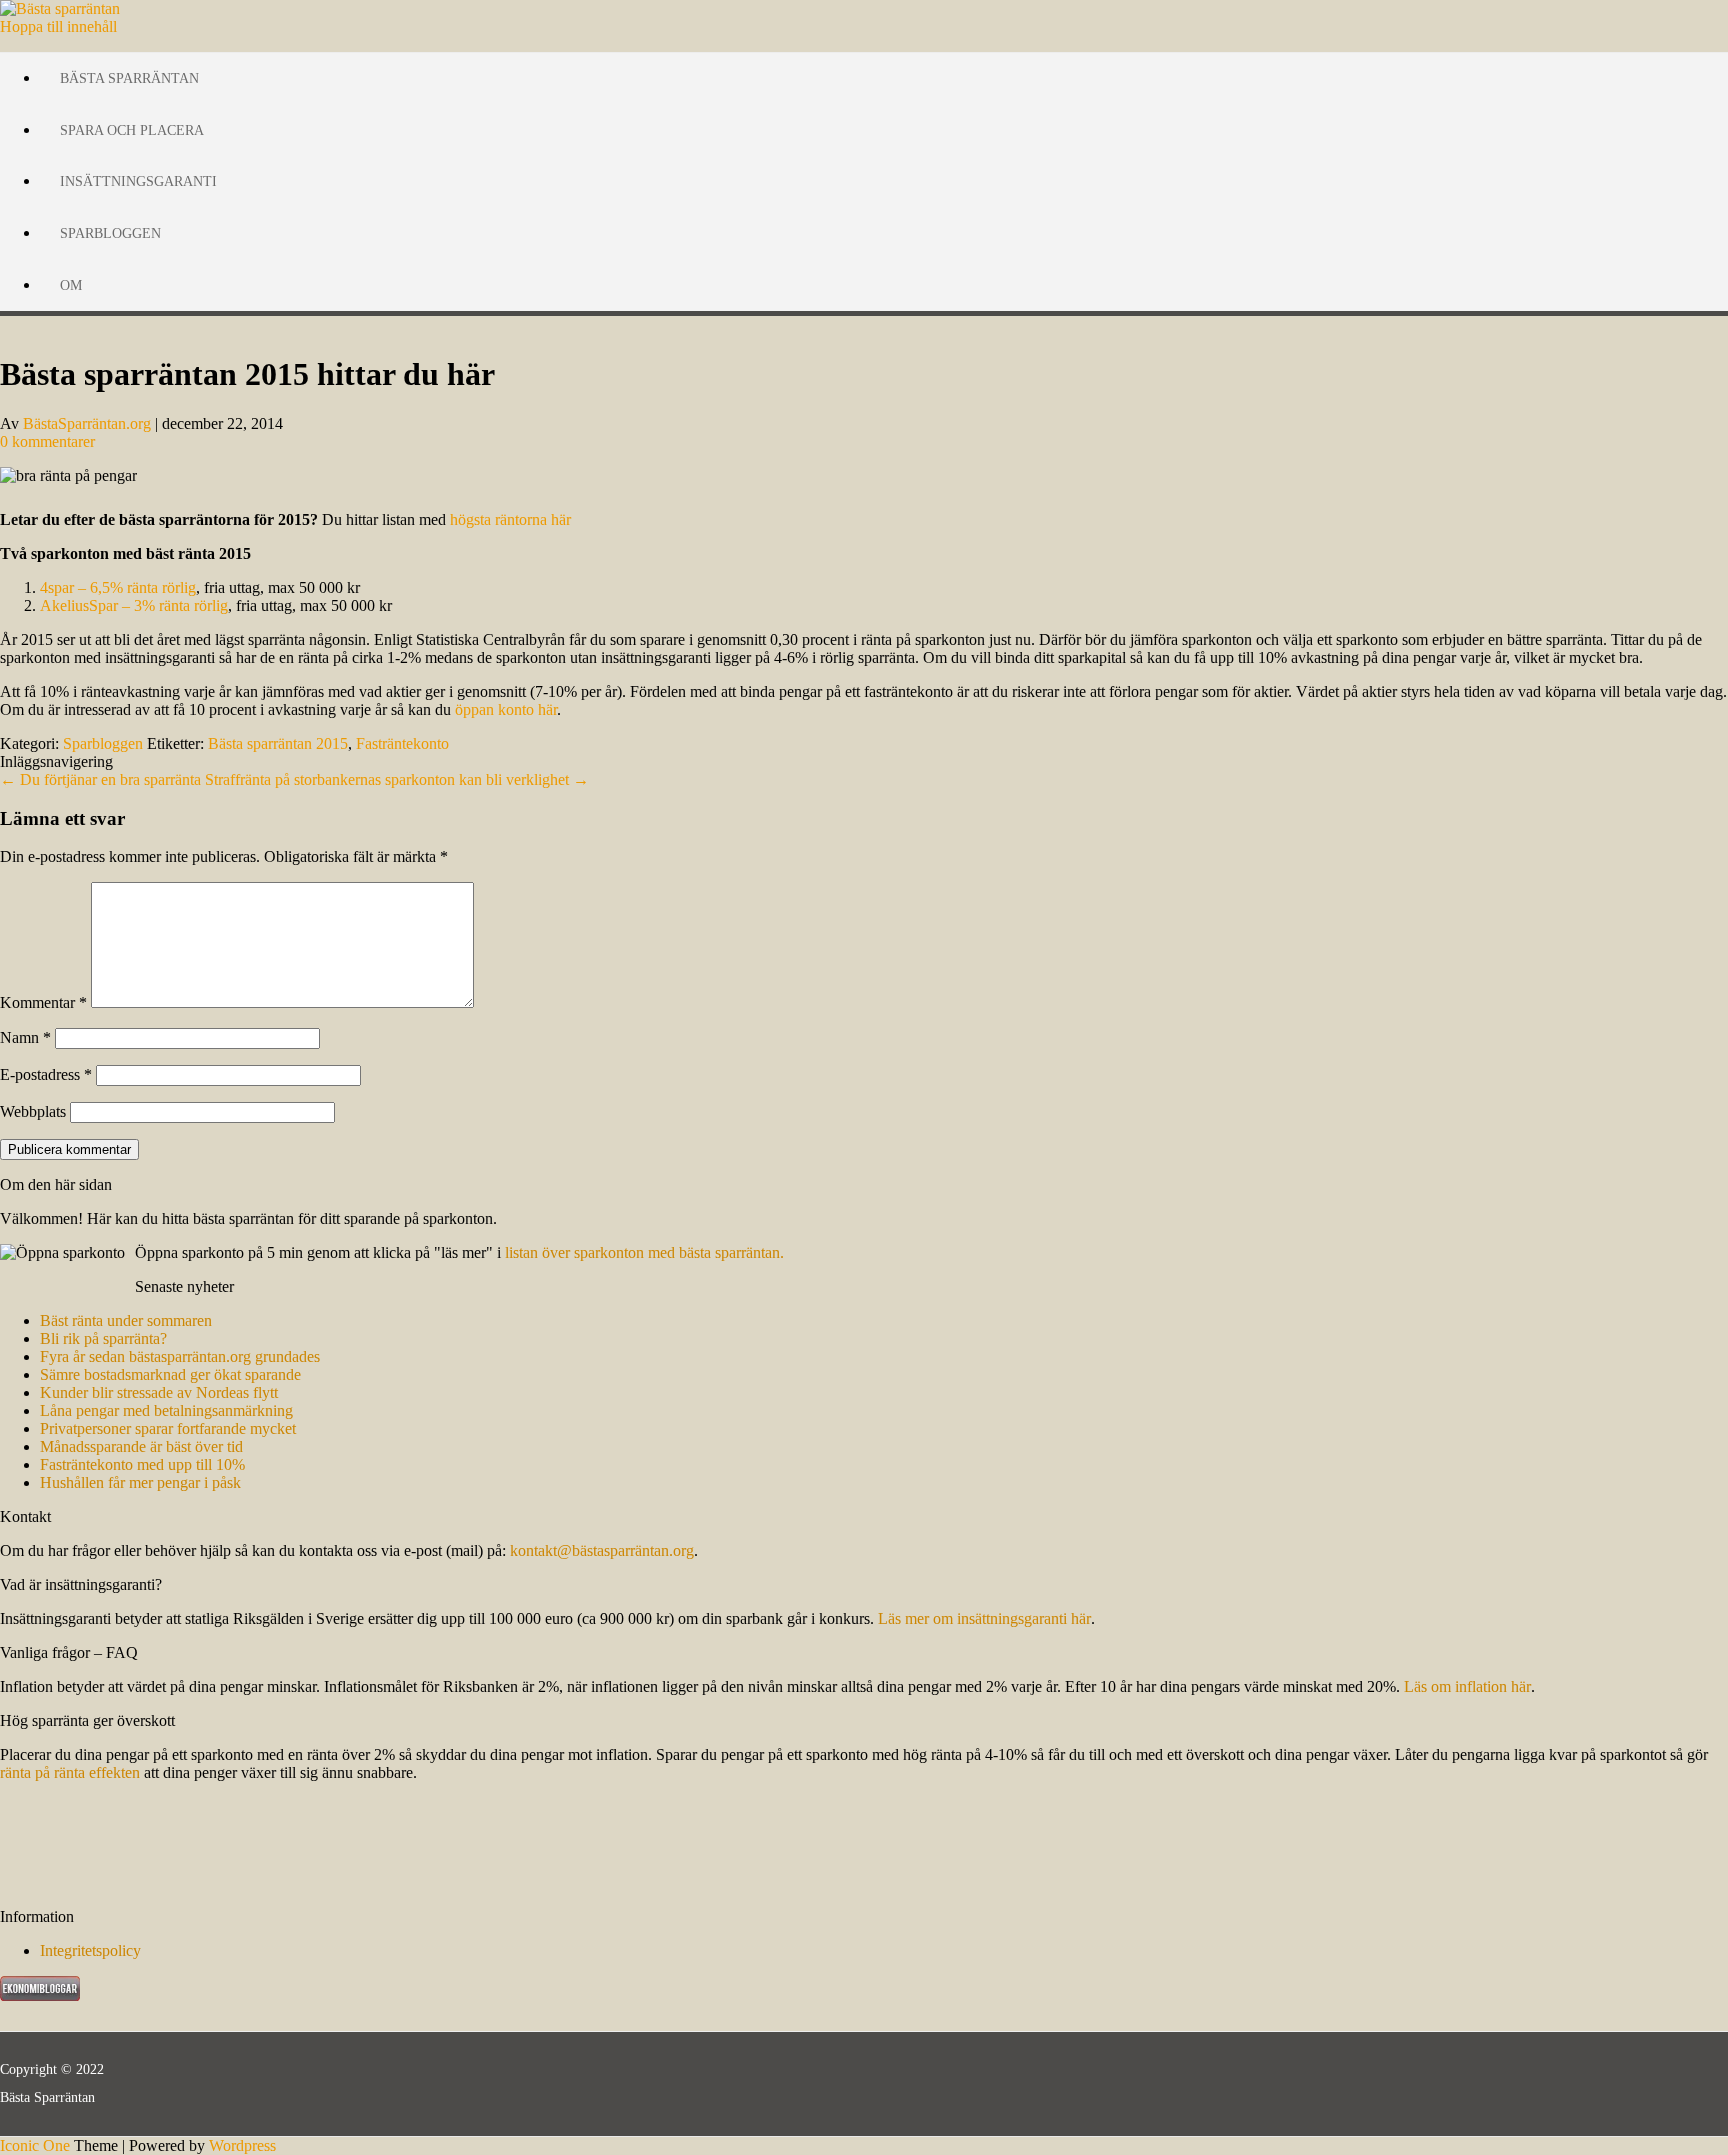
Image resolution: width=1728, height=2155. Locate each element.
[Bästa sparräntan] (60, 8)
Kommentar (43, 1002)
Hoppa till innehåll (58, 26)
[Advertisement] (100, 1843)
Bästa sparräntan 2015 (278, 743)
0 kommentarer (47, 441)
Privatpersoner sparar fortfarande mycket (168, 1428)
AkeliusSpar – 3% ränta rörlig (134, 605)
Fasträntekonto (402, 743)
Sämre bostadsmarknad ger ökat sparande (170, 1374)
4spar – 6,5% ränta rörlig (118, 587)
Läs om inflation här (1467, 1686)
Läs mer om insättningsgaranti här (984, 1618)
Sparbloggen (110, 233)
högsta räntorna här (510, 519)
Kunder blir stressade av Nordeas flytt (159, 1392)
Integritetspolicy (90, 1950)
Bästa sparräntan (129, 78)
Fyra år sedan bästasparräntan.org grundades (180, 1356)
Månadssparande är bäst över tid (141, 1446)
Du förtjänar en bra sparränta (100, 779)
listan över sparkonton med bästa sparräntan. (644, 1252)
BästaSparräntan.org (87, 423)
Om (71, 285)
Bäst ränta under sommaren (126, 1320)
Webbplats (33, 1111)
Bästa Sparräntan (47, 2097)
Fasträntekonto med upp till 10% (142, 1464)
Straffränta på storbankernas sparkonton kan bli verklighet (397, 779)
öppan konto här (506, 709)
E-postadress (46, 1074)
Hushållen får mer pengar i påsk (140, 1482)
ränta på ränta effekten (70, 1772)
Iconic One (35, 2145)
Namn (25, 1037)
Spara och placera (132, 130)
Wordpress (242, 2145)
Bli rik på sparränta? (103, 1338)
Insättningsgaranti (138, 181)
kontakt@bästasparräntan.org (602, 1550)
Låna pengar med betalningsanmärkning (166, 1410)
